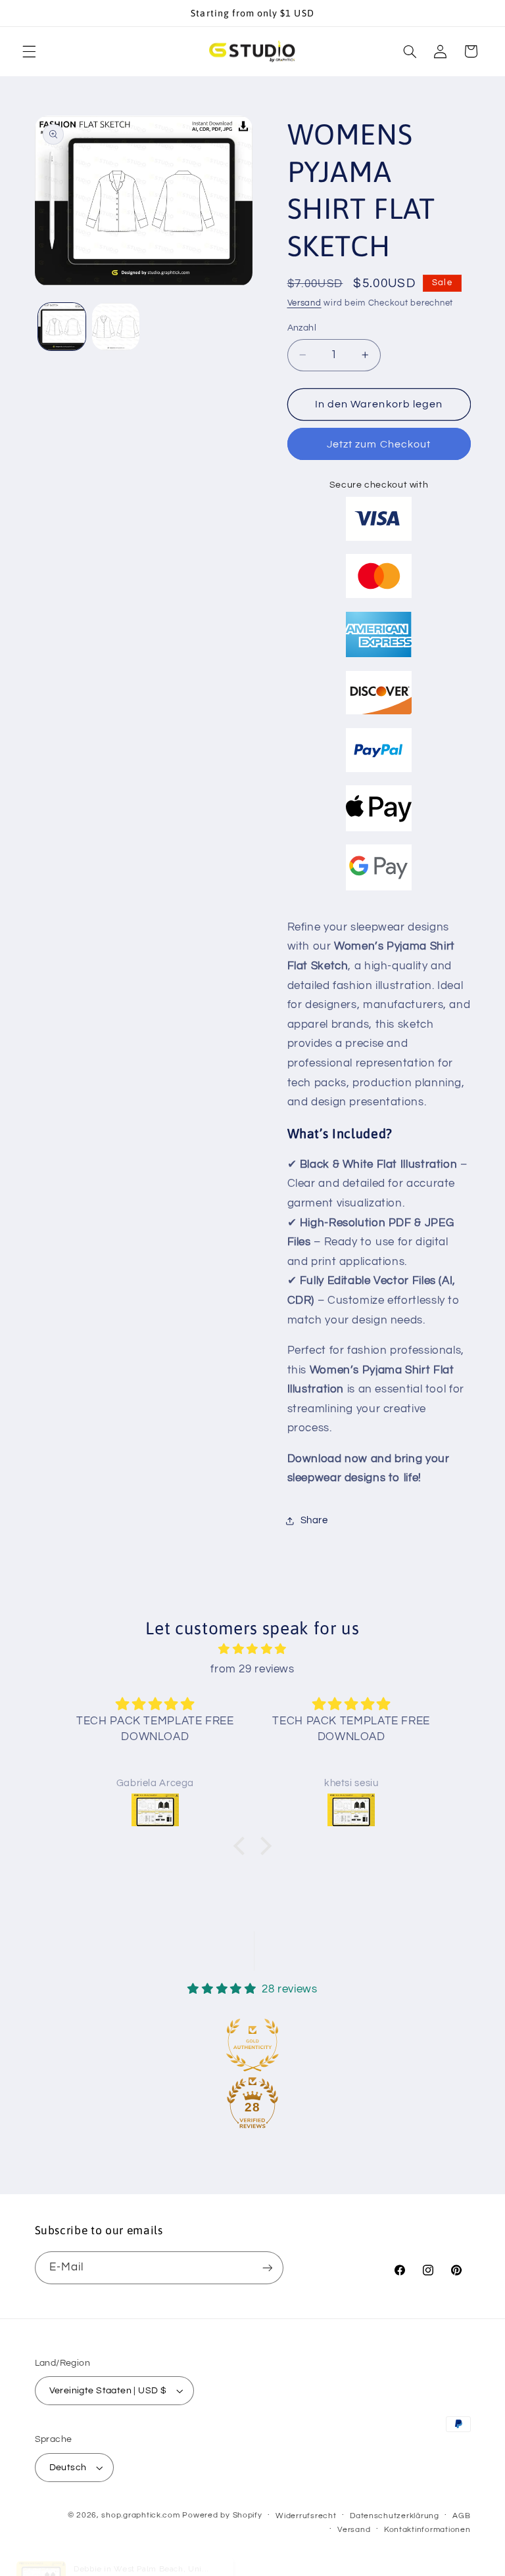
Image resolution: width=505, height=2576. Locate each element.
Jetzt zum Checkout (379, 444)
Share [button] (314, 1520)
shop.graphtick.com (140, 2515)
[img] (253, 1650)
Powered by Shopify (222, 2515)
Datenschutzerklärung (395, 2516)
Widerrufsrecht (306, 2516)
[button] (29, 51)
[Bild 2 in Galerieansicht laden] (116, 327)
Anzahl (302, 328)
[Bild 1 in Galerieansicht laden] (62, 327)
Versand (304, 303)
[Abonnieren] (267, 2267)
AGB (461, 2516)
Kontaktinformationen (427, 2530)
